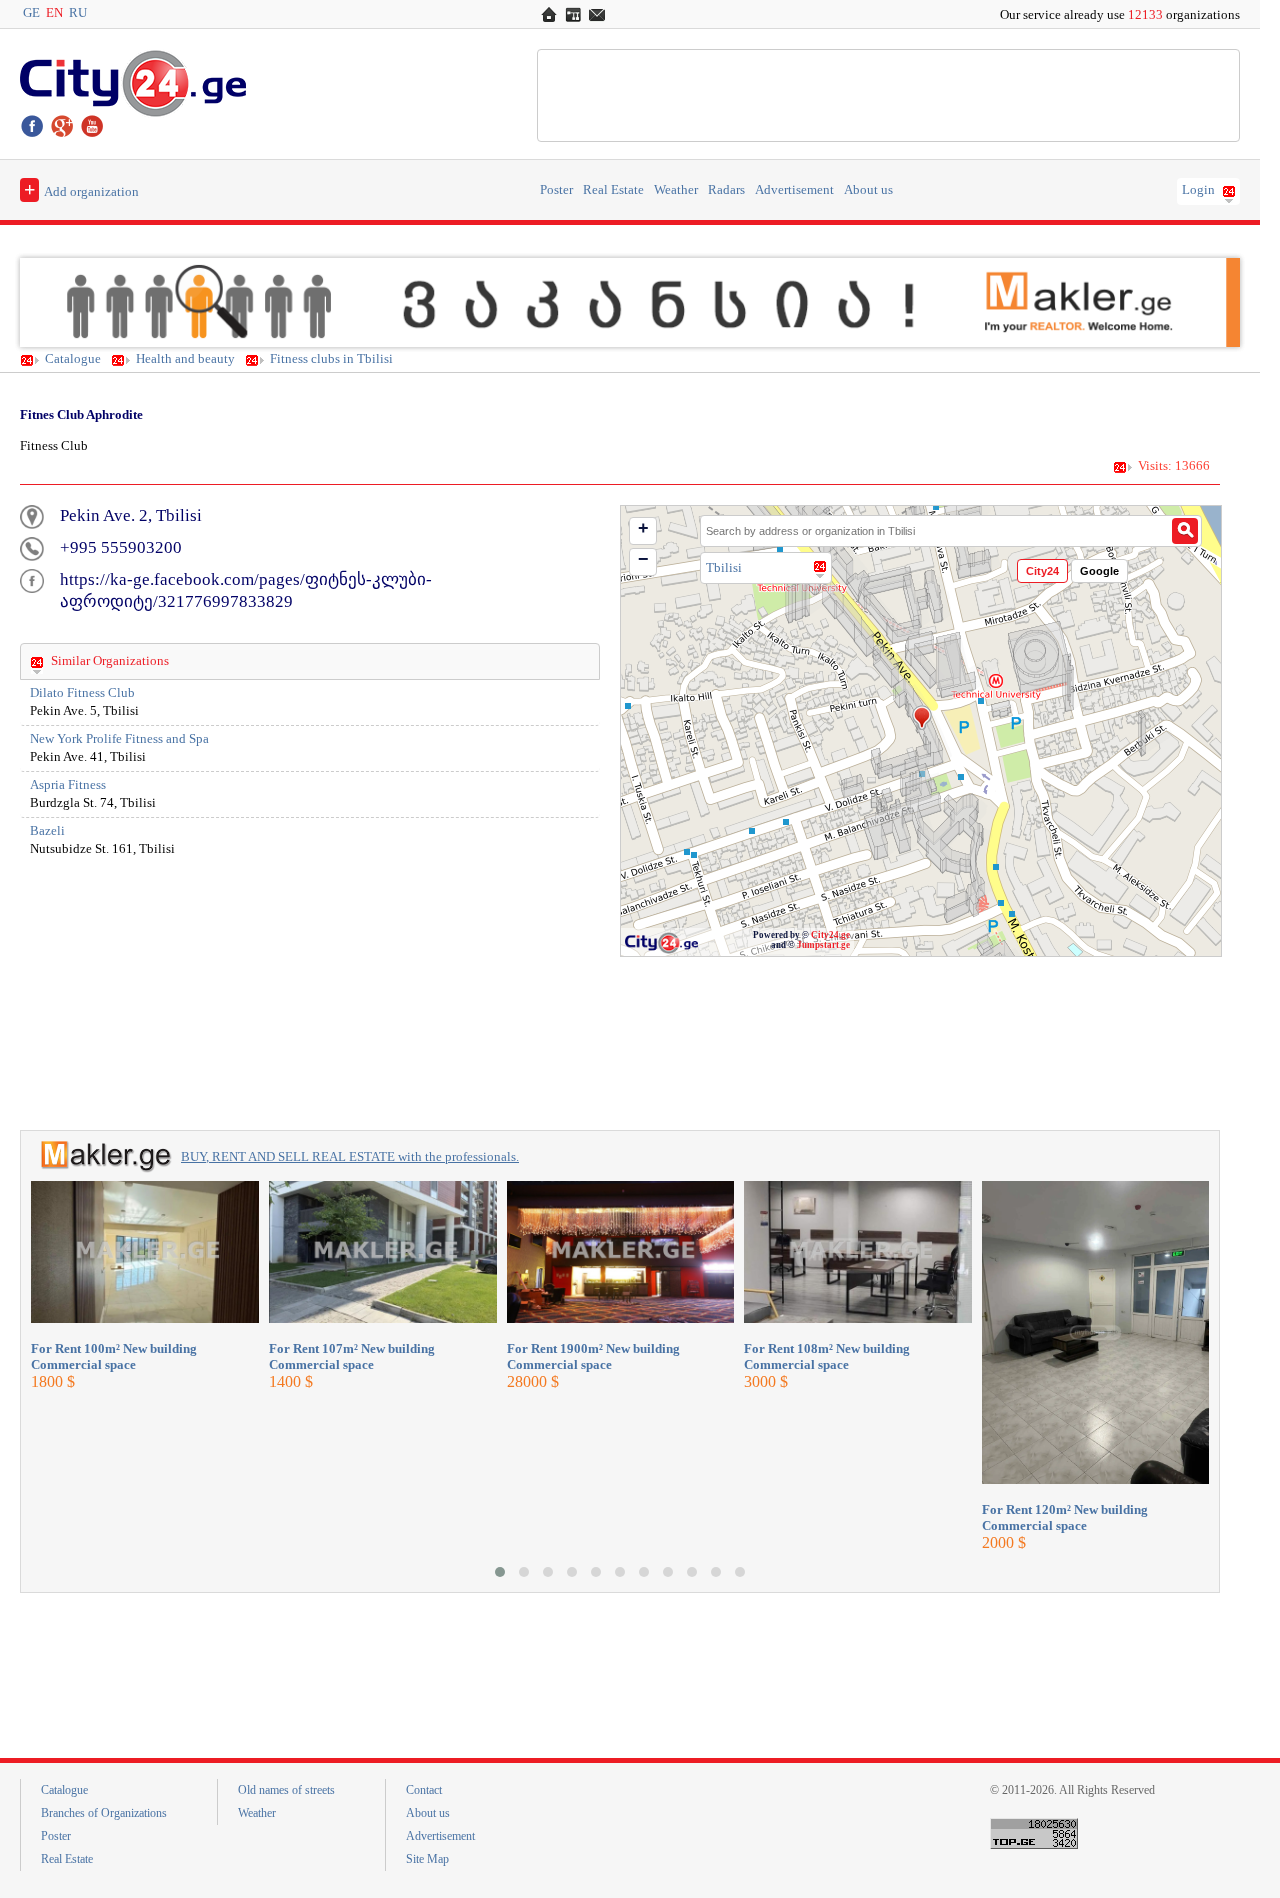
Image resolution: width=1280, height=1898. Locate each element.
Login (1198, 190)
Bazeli (47, 831)
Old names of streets (286, 1790)
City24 (1042, 571)
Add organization (81, 189)
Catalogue (73, 359)
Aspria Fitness (68, 785)
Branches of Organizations (104, 1813)
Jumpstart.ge (823, 945)
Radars (726, 190)
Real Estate (613, 190)
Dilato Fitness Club (82, 693)
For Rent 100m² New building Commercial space (114, 1356)
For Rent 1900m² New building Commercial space (593, 1356)
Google (1099, 571)
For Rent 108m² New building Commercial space (827, 1356)
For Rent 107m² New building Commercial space (352, 1356)
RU (78, 13)
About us (868, 190)
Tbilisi (724, 567)
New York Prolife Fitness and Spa (119, 739)
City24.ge (830, 935)
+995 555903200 (121, 547)
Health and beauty (185, 359)
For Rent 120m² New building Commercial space (1065, 1517)
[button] (500, 1572)
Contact (424, 1790)
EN (54, 13)
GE (31, 13)
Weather (676, 190)
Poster (556, 190)
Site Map (427, 1859)
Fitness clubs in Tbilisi (331, 359)
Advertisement (794, 190)
